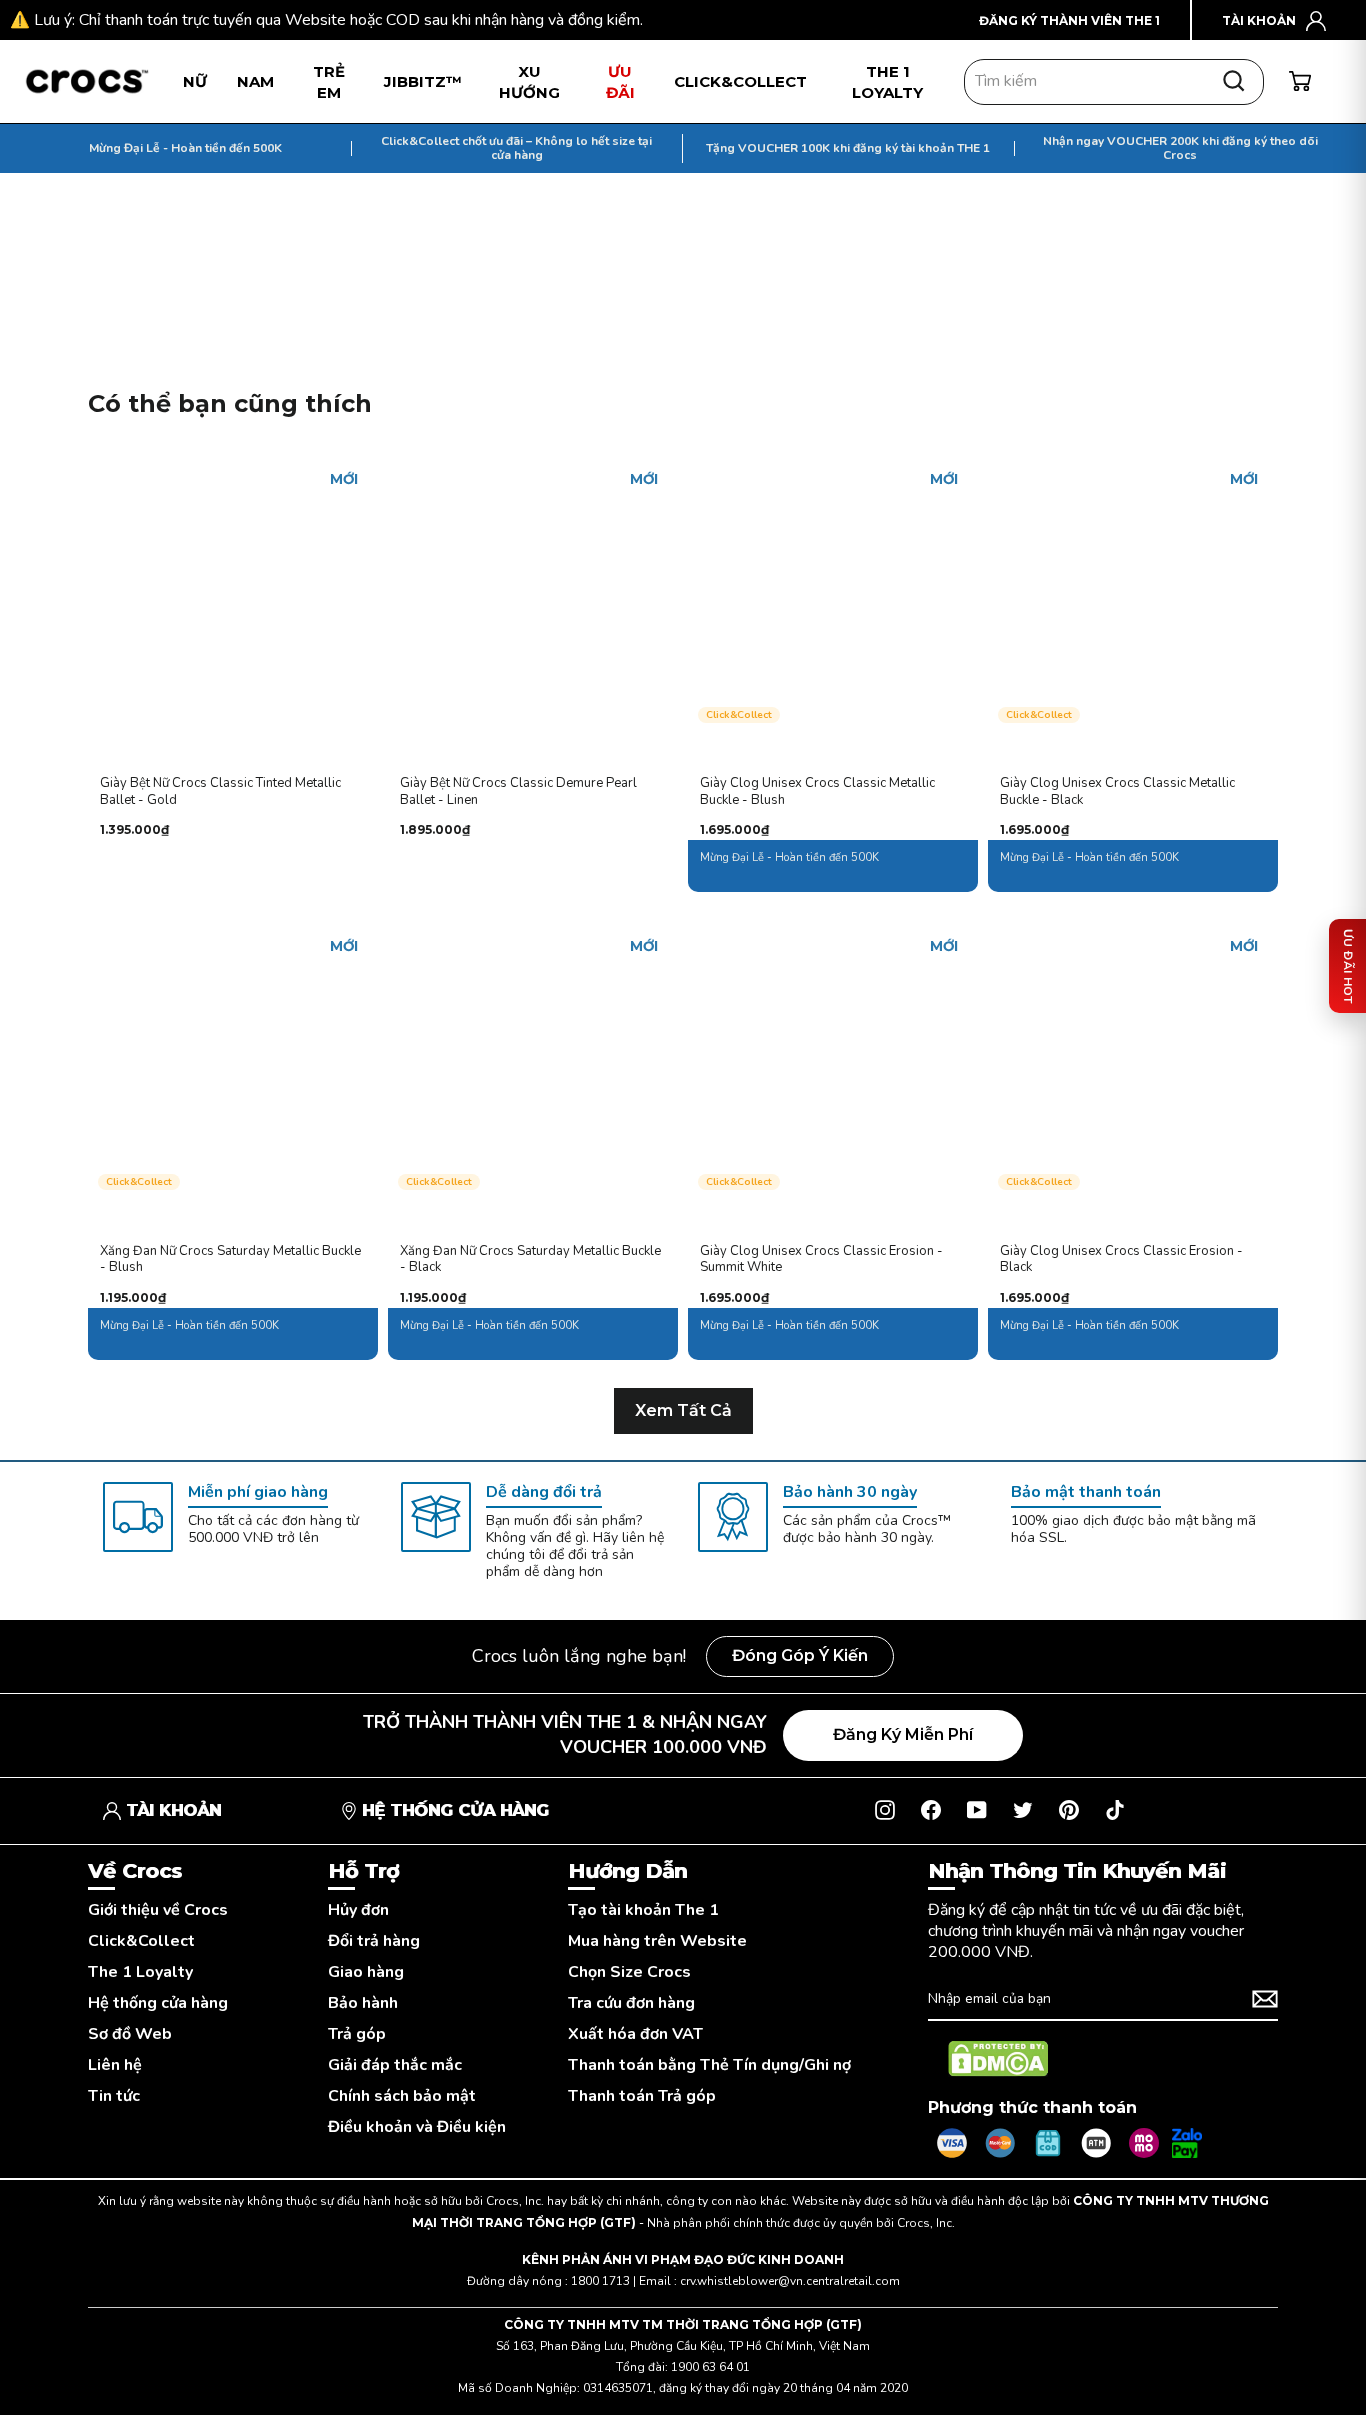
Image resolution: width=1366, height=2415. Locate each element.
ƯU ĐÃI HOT (1348, 966)
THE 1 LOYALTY (887, 82)
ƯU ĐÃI (620, 82)
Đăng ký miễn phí (903, 1734)
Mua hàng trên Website (657, 1941)
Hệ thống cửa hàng (158, 2003)
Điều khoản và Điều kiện (417, 2127)
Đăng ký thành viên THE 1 (1069, 20)
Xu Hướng (529, 82)
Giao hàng (366, 1972)
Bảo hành (363, 2003)
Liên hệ (115, 2065)
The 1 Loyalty (140, 1972)
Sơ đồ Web (130, 2034)
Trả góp (357, 2034)
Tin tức (114, 2096)
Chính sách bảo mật (402, 2096)
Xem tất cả (683, 1410)
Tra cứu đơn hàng (631, 2003)
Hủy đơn (358, 1910)
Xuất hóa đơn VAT (635, 2034)
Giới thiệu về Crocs (158, 1910)
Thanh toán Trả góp (642, 2096)
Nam (255, 81)
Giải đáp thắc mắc (395, 2065)
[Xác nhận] (1265, 1999)
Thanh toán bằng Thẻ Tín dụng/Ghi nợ (709, 2065)
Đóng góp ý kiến (800, 1655)
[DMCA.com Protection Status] (998, 2059)
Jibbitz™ (423, 81)
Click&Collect (141, 1941)
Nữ (195, 81)
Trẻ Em (329, 82)
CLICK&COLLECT (740, 81)
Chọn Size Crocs (629, 1972)
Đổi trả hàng (374, 1941)
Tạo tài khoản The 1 (643, 1910)
